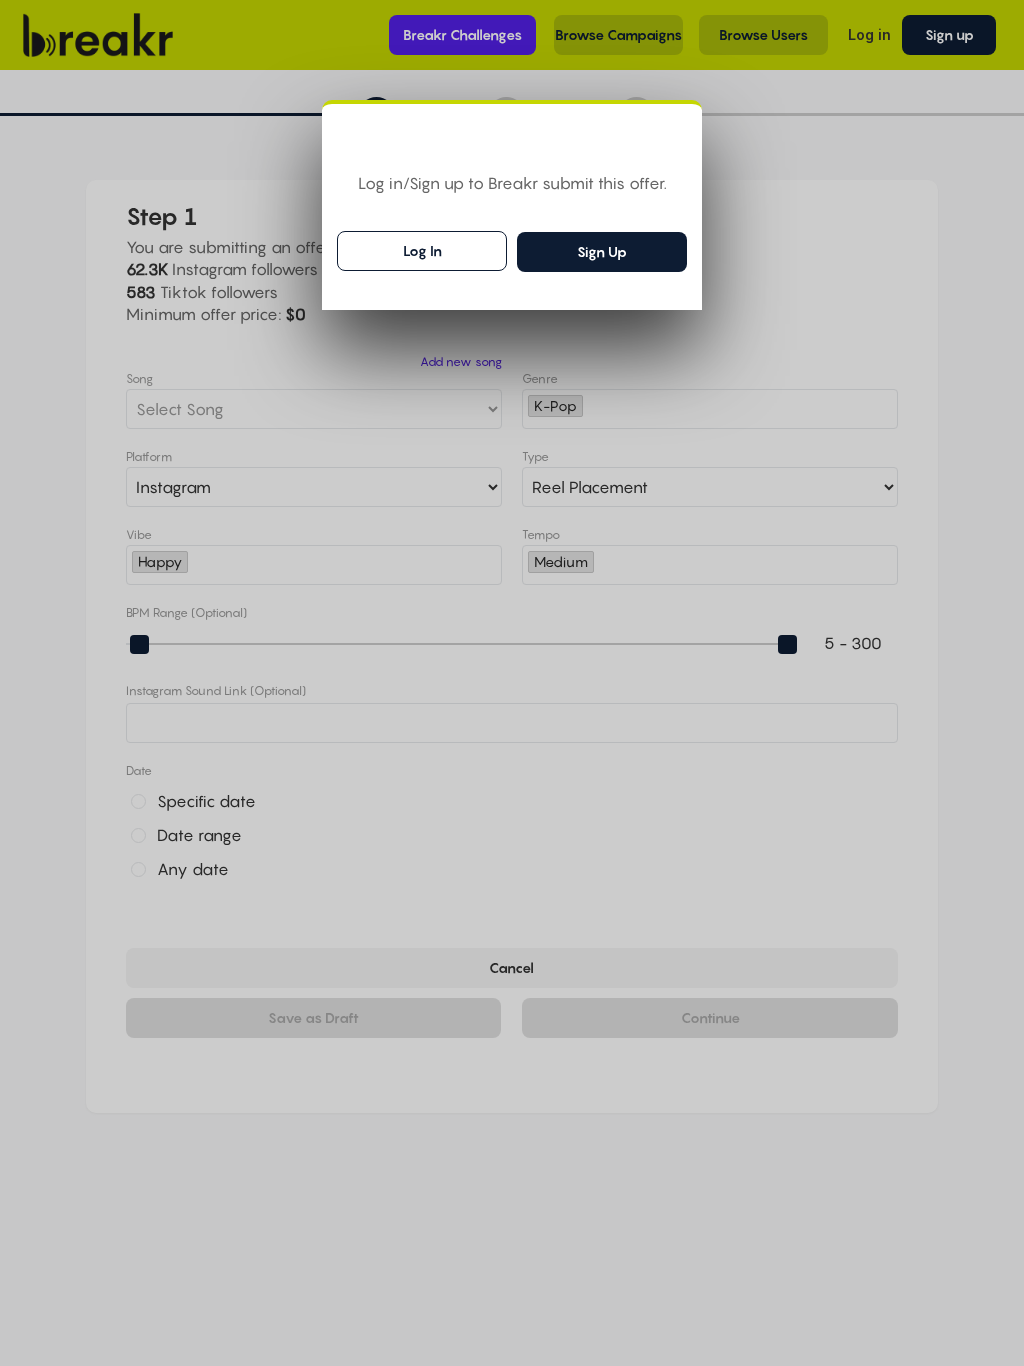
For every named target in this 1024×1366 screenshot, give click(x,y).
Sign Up (602, 251)
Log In (422, 250)
